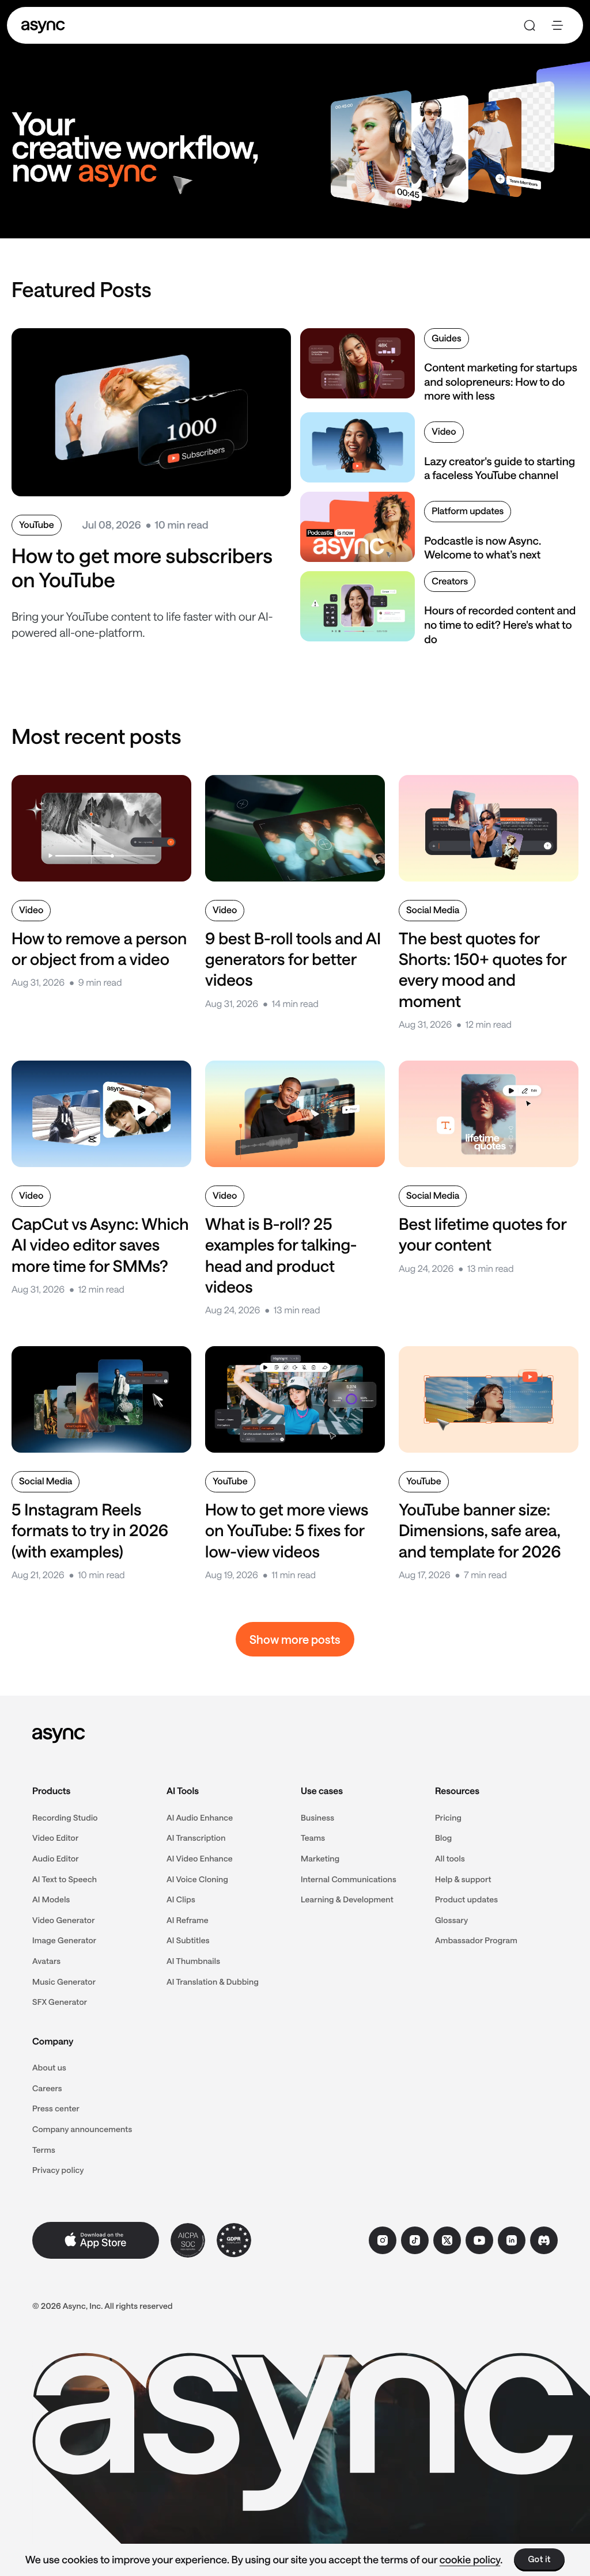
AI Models (51, 1899)
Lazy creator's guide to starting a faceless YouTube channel (500, 468)
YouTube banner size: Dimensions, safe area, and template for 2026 (480, 1531)
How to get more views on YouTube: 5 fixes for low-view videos (287, 1531)
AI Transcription (196, 1838)
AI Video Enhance (200, 1858)
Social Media (433, 910)
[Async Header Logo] (43, 26)
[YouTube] (479, 2240)
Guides (446, 338)
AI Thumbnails (193, 1961)
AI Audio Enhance (200, 1817)
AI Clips (181, 1899)
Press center (56, 2108)
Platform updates (468, 511)
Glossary (451, 1920)
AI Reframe (188, 1920)
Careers (47, 2088)
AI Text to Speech (65, 1879)
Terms (44, 2150)
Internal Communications (349, 1879)
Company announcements (82, 2129)
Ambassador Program (476, 1940)
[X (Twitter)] (447, 2240)
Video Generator (64, 1920)
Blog (443, 1838)
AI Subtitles (188, 1940)
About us (49, 2067)
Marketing (320, 1858)
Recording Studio (65, 1817)
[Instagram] (383, 2240)
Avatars (46, 1961)
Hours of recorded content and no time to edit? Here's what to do (500, 624)
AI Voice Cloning (197, 1879)
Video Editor (56, 1838)
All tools (450, 1858)
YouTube (37, 525)
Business (317, 1817)
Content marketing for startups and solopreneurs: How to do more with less (501, 381)
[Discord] (544, 2240)
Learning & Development (347, 1899)
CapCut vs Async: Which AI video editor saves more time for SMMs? (100, 1245)
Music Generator (64, 1982)
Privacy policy (58, 2170)
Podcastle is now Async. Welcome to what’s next (483, 548)
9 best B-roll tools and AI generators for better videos (293, 960)
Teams (313, 1838)
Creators (450, 581)
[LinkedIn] (512, 2240)
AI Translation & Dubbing (213, 1982)
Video (444, 432)
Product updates (466, 1899)
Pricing (448, 1817)
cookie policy (470, 2559)
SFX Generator (60, 2002)
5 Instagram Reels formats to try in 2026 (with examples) (90, 1531)
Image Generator (64, 1940)
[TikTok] (415, 2240)
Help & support (463, 1879)
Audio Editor (56, 1858)
